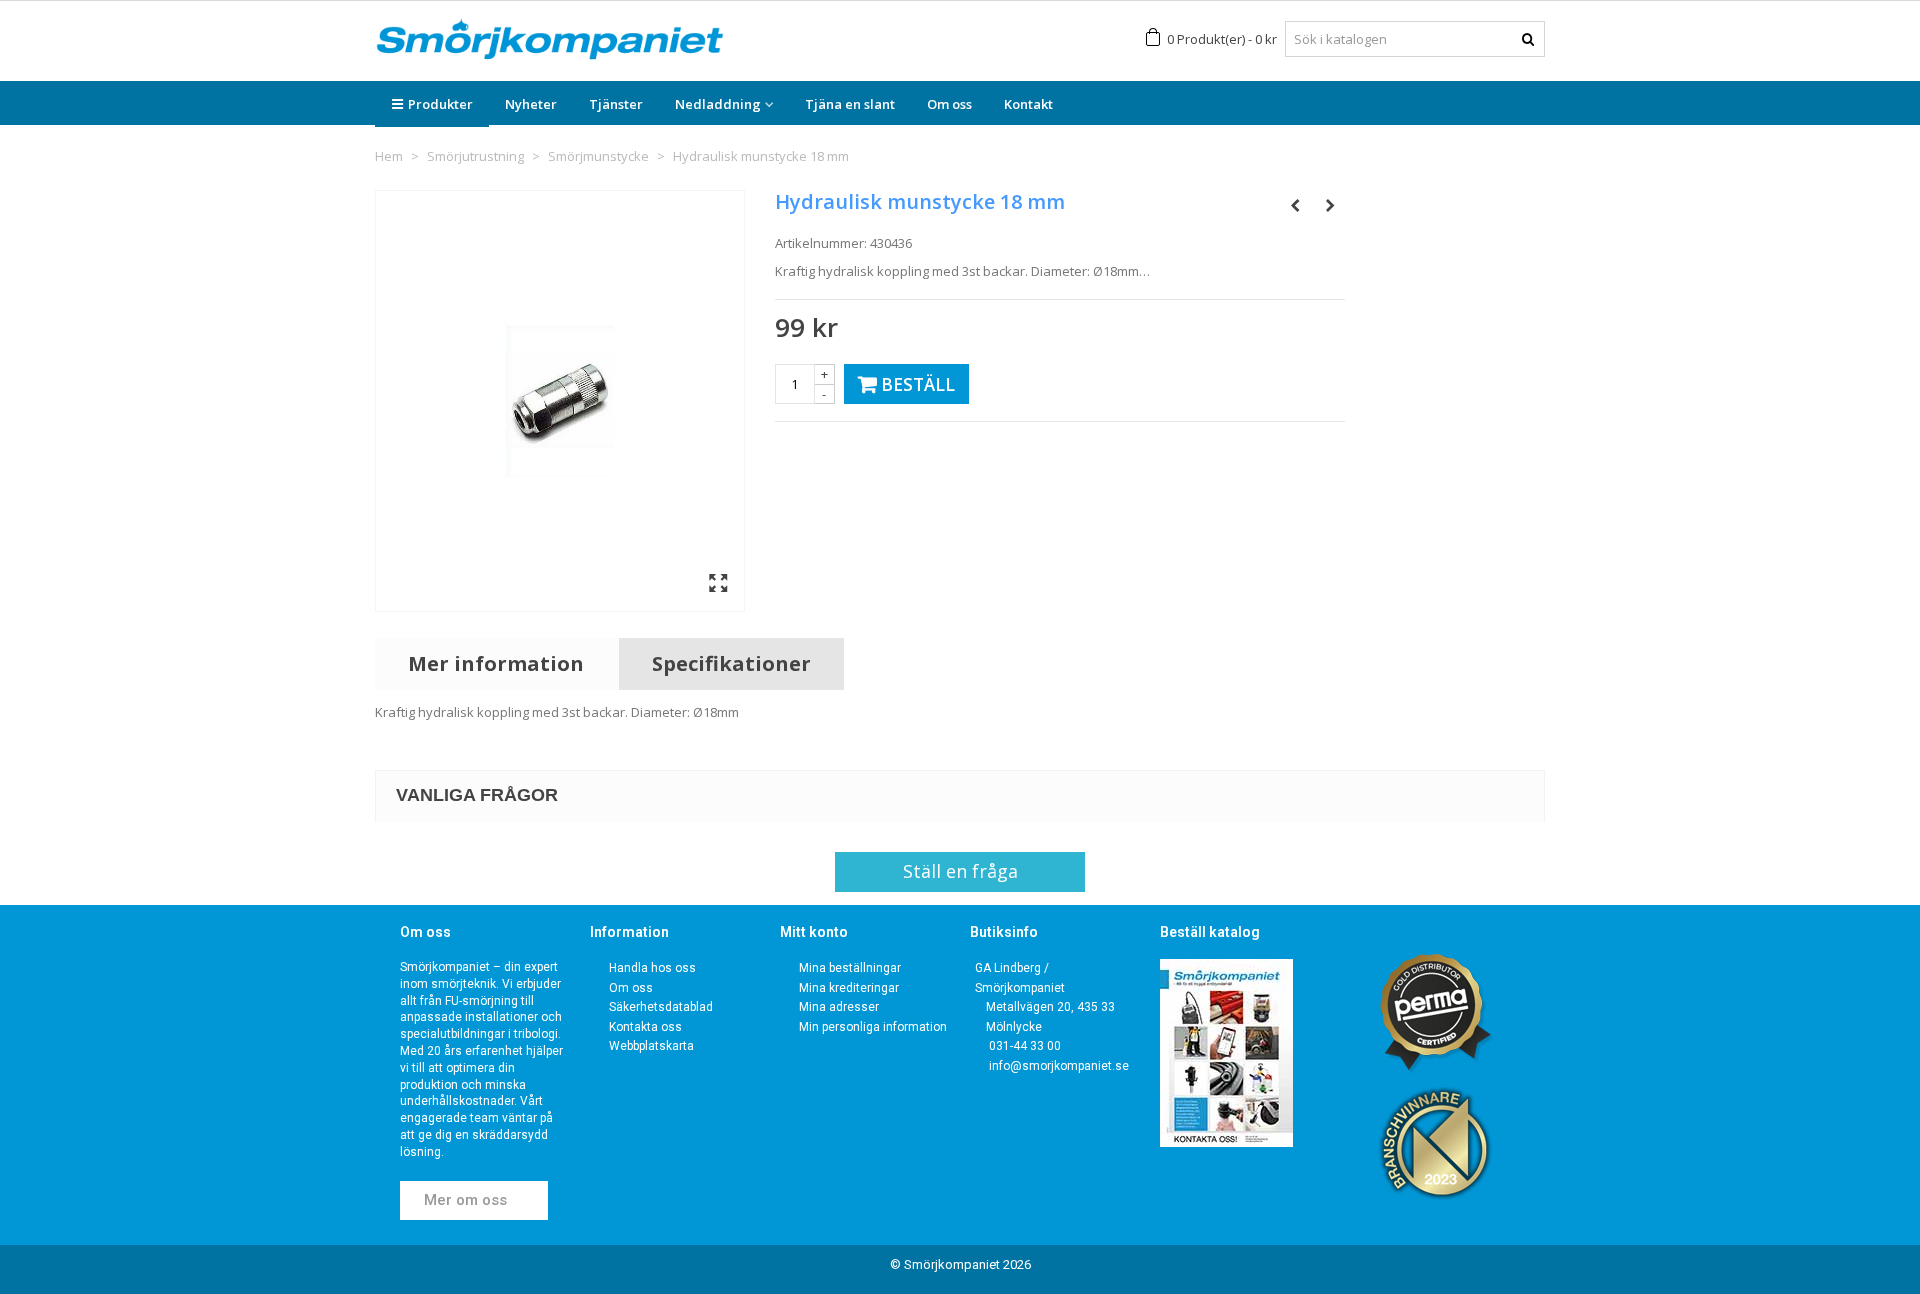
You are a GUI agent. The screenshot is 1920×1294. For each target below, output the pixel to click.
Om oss (949, 104)
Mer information (496, 663)
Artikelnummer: (821, 243)
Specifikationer (731, 663)
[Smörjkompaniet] (550, 39)
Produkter (440, 104)
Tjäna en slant (850, 104)
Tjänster (616, 104)
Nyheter (531, 104)
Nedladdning (718, 104)
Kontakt (1028, 104)
